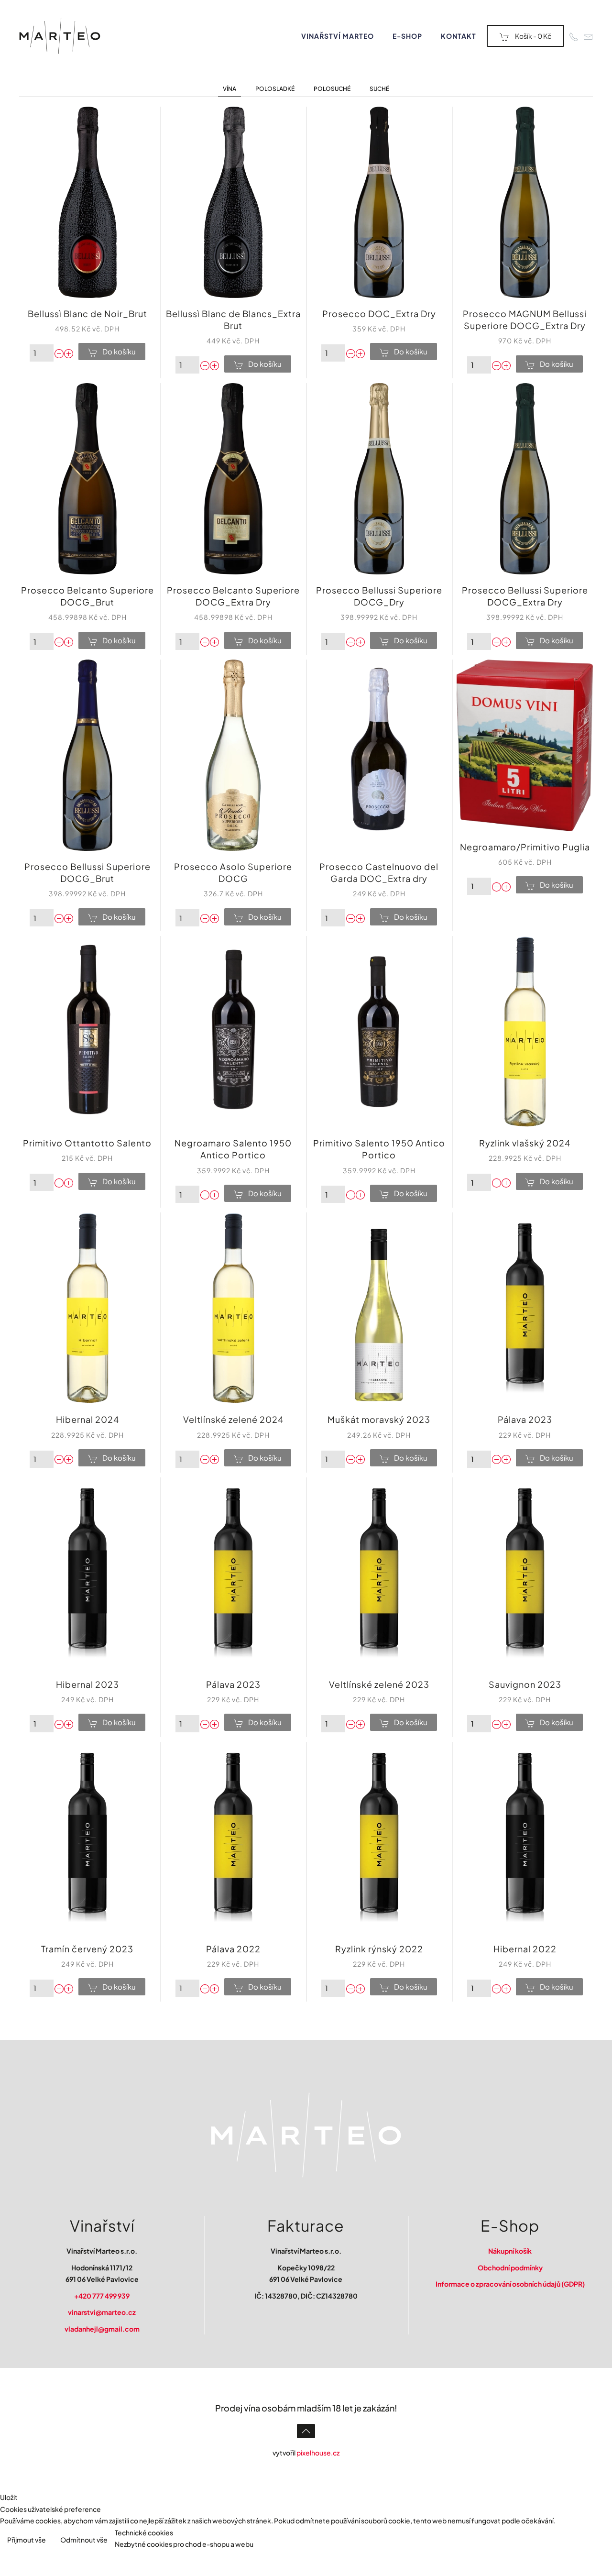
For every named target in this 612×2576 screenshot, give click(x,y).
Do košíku (119, 351)
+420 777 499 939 (102, 2296)
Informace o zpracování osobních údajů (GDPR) (510, 2284)
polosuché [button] (332, 89)
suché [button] (379, 89)
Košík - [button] (533, 36)
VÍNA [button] (229, 89)
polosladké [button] (275, 89)
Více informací (581, 2541)
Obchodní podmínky (510, 2268)
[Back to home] (60, 36)
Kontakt (459, 36)
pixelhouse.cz (318, 2453)
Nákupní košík (510, 2251)
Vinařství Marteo (338, 36)
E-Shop (407, 36)
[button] (306, 2431)
